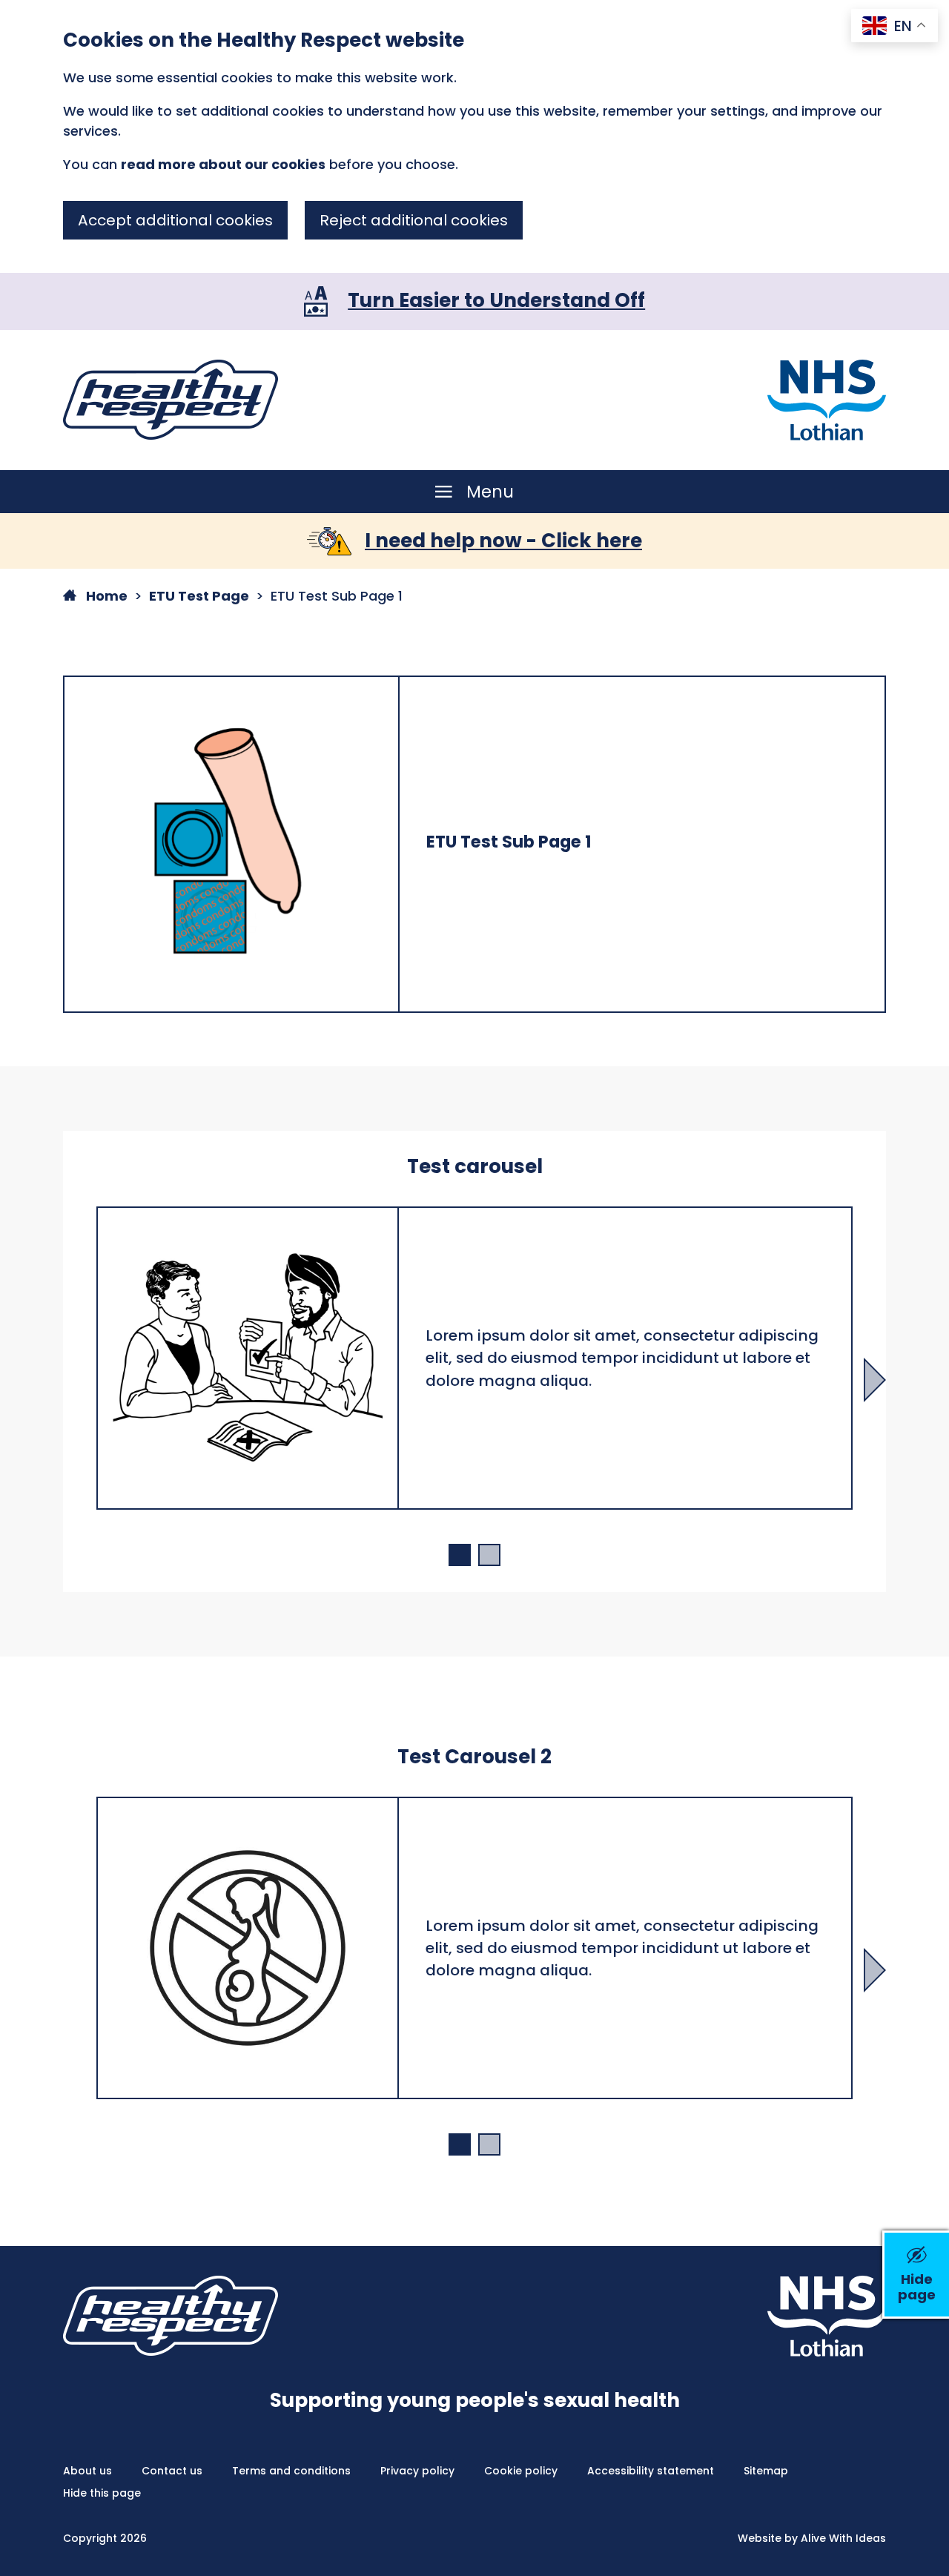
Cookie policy (521, 2471)
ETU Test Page (199, 596)
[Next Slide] (875, 1380)
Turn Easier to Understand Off (496, 300)
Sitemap (766, 2471)
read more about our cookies (223, 164)
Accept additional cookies (175, 220)
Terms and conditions (291, 2471)
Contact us (172, 2471)
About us (87, 2471)
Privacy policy (417, 2471)
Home (105, 596)
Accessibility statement (651, 2471)
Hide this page (102, 2493)
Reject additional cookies (414, 220)
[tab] (460, 1555)
